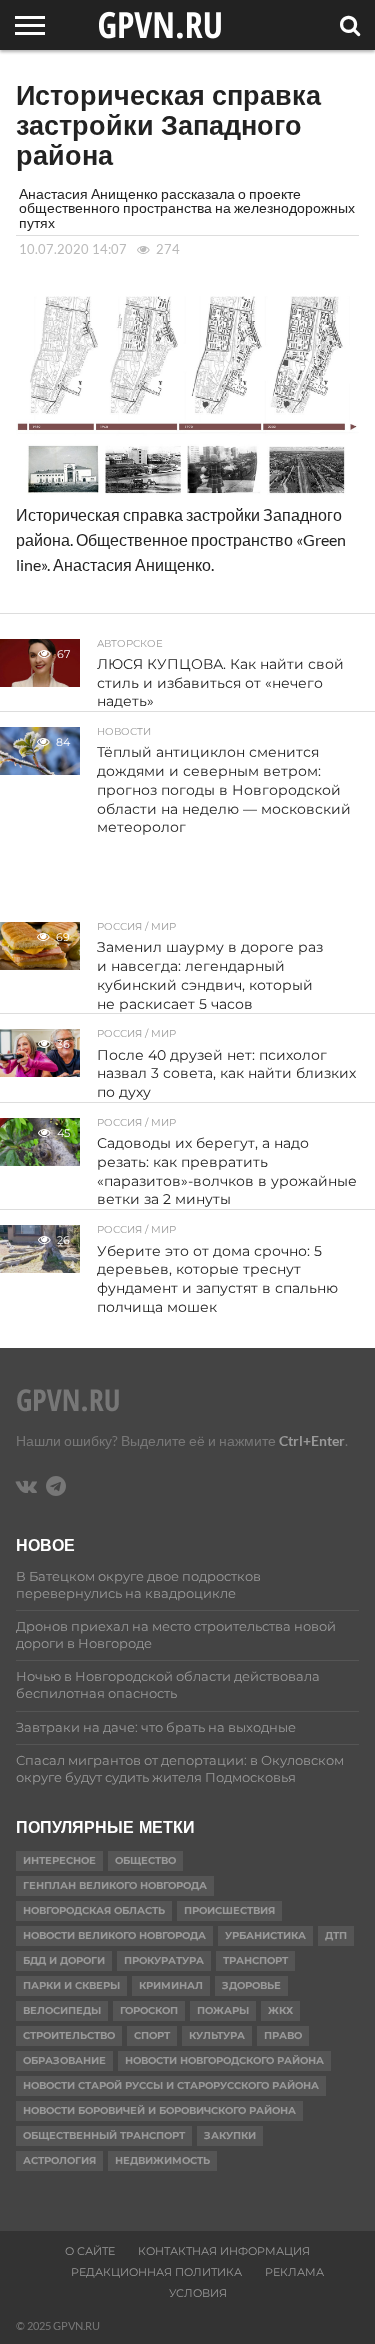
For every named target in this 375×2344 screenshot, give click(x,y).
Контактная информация (224, 2251)
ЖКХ (280, 2010)
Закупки (230, 2135)
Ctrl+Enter (312, 1440)
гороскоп (149, 2010)
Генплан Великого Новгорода (115, 1885)
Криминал (171, 1985)
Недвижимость (162, 2160)
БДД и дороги (64, 1960)
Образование (64, 2060)
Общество (145, 1860)
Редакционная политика (156, 2272)
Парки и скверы (71, 1985)
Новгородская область (94, 1910)
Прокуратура (164, 1960)
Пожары (223, 2010)
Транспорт (255, 1960)
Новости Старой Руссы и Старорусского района (171, 2085)
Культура (217, 2035)
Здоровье (251, 1985)
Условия (198, 2293)
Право (283, 2035)
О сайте (90, 2251)
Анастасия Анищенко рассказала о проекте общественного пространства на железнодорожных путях (187, 208)
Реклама (294, 2272)
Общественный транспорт (104, 2135)
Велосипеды (62, 2010)
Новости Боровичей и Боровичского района (159, 2110)
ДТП (336, 1935)
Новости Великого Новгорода (114, 1935)
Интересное (59, 1860)
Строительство (69, 2035)
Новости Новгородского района (224, 2060)
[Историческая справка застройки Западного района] (187, 494)
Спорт (152, 2035)
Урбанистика (265, 1935)
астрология (59, 2160)
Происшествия (229, 1910)
